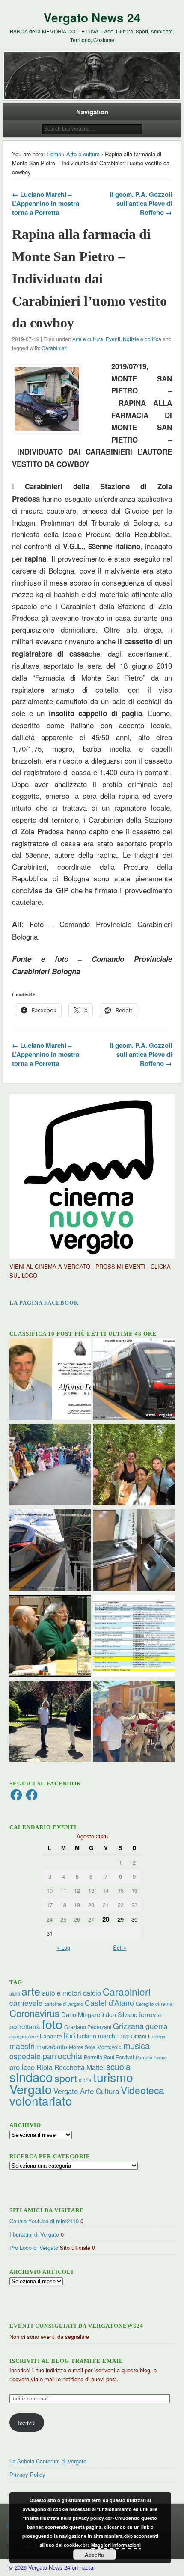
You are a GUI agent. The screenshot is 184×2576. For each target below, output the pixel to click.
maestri (22, 2046)
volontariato (41, 2100)
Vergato (31, 2089)
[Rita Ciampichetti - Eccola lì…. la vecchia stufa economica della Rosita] (134, 1551)
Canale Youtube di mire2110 (44, 2221)
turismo (113, 2077)
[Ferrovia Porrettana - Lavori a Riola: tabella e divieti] (134, 1637)
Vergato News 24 (92, 17)
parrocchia (62, 2056)
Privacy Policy (27, 2474)
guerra (157, 2026)
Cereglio (145, 2004)
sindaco (31, 2076)
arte (31, 1991)
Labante (51, 2036)
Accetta (94, 2555)
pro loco (22, 2067)
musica (137, 2045)
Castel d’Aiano (109, 2003)
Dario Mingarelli (83, 2014)
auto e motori (62, 1993)
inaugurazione (24, 2036)
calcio (92, 1993)
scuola (118, 2066)
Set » (120, 1947)
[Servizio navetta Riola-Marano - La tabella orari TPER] (134, 1380)
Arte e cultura (83, 154)
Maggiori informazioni (116, 2545)
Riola (45, 2067)
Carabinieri (55, 348)
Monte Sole (82, 2047)
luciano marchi (97, 2036)
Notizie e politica (142, 339)
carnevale (26, 2003)
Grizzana (128, 2026)
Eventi (113, 339)
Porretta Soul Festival (109, 2057)
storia (85, 2080)
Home (54, 154)
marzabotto (52, 2047)
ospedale (25, 2056)
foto (52, 2024)
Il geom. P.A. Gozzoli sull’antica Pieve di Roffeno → (141, 203)
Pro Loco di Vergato (34, 2247)
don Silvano (122, 2014)
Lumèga (157, 2036)
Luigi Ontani (132, 2036)
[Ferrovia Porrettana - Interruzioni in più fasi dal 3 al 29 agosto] (50, 1551)
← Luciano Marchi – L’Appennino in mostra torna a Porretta (46, 203)
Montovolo (109, 2047)
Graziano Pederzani (88, 2027)
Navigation (92, 112)
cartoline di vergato (64, 2004)
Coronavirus (34, 2013)
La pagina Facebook (44, 1303)
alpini (15, 1994)
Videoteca (142, 2090)
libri (70, 2035)
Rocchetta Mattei (79, 2067)
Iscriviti (27, 2423)
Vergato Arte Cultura (86, 2091)
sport (66, 2078)
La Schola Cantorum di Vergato (48, 2461)
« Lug (63, 1947)
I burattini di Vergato (34, 2234)
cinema (164, 2003)
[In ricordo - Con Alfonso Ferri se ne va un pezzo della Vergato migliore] (50, 1380)
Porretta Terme (151, 2057)
